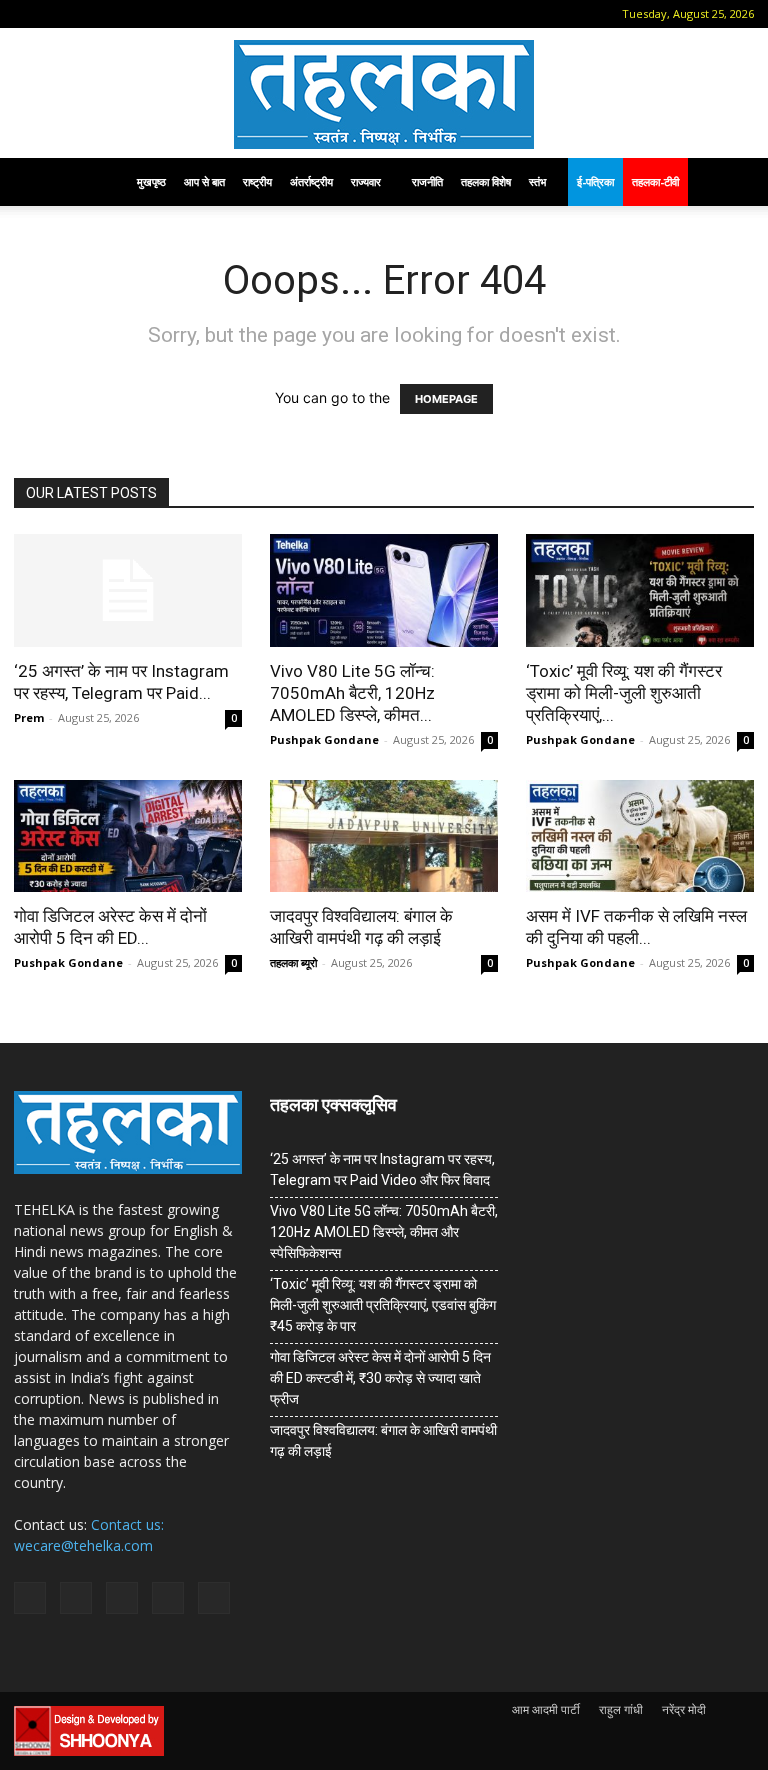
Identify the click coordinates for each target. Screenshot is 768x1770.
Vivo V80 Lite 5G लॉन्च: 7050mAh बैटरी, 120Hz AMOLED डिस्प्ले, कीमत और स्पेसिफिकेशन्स (384, 1232)
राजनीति (427, 181)
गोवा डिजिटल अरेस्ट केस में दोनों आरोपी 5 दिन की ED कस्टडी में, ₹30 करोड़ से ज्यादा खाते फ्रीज (380, 1378)
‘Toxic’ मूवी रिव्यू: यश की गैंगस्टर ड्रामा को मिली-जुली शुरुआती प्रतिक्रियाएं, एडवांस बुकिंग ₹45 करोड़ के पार (383, 1305)
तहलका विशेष (486, 181)
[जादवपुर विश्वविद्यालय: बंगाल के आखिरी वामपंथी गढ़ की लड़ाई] (384, 836)
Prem (29, 717)
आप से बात (204, 181)
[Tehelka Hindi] (384, 94)
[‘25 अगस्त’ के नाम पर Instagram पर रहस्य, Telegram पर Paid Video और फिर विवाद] (128, 590)
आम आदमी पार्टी (546, 1709)
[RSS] (125, 14)
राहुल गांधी (621, 1709)
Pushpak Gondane (324, 739)
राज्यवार (366, 181)
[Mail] (92, 14)
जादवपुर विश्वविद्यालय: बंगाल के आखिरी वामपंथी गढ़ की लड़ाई (383, 1440)
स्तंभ (537, 181)
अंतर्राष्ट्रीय (311, 181)
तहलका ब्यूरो (293, 962)
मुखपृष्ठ (151, 181)
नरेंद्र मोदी (684, 1709)
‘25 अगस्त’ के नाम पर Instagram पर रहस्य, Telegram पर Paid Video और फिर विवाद (382, 1169)
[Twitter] (158, 14)
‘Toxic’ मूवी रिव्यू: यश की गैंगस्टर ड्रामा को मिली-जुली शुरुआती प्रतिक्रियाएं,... (624, 693)
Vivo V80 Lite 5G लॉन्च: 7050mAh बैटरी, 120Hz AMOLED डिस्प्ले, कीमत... (352, 693)
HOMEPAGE (446, 399)
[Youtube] (191, 14)
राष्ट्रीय (257, 181)
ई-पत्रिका (595, 181)
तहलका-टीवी (655, 181)
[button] (29, 13)
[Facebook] (59, 14)
